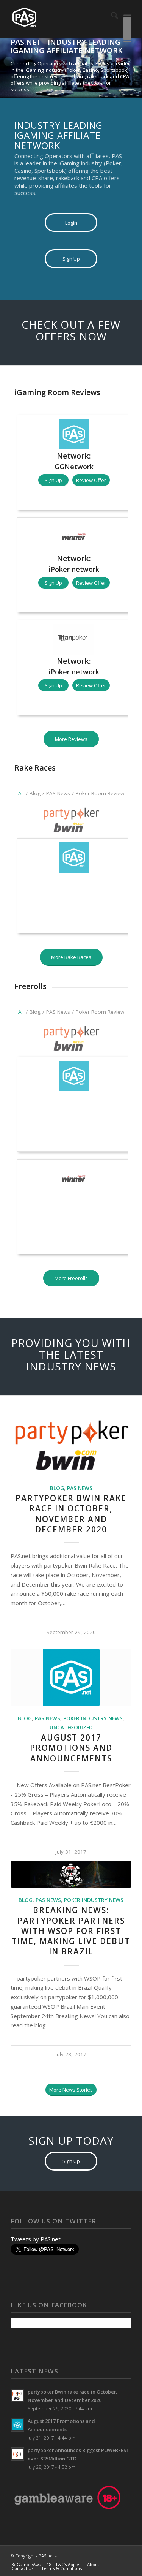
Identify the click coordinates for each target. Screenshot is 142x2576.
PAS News (80, 1488)
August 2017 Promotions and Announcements (71, 1748)
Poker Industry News (93, 1718)
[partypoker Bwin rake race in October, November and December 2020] (71, 820)
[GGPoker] (74, 886)
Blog (57, 1488)
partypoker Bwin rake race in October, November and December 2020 (71, 1514)
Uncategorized (71, 1728)
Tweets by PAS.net (36, 2239)
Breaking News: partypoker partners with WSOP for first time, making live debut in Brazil (71, 1931)
